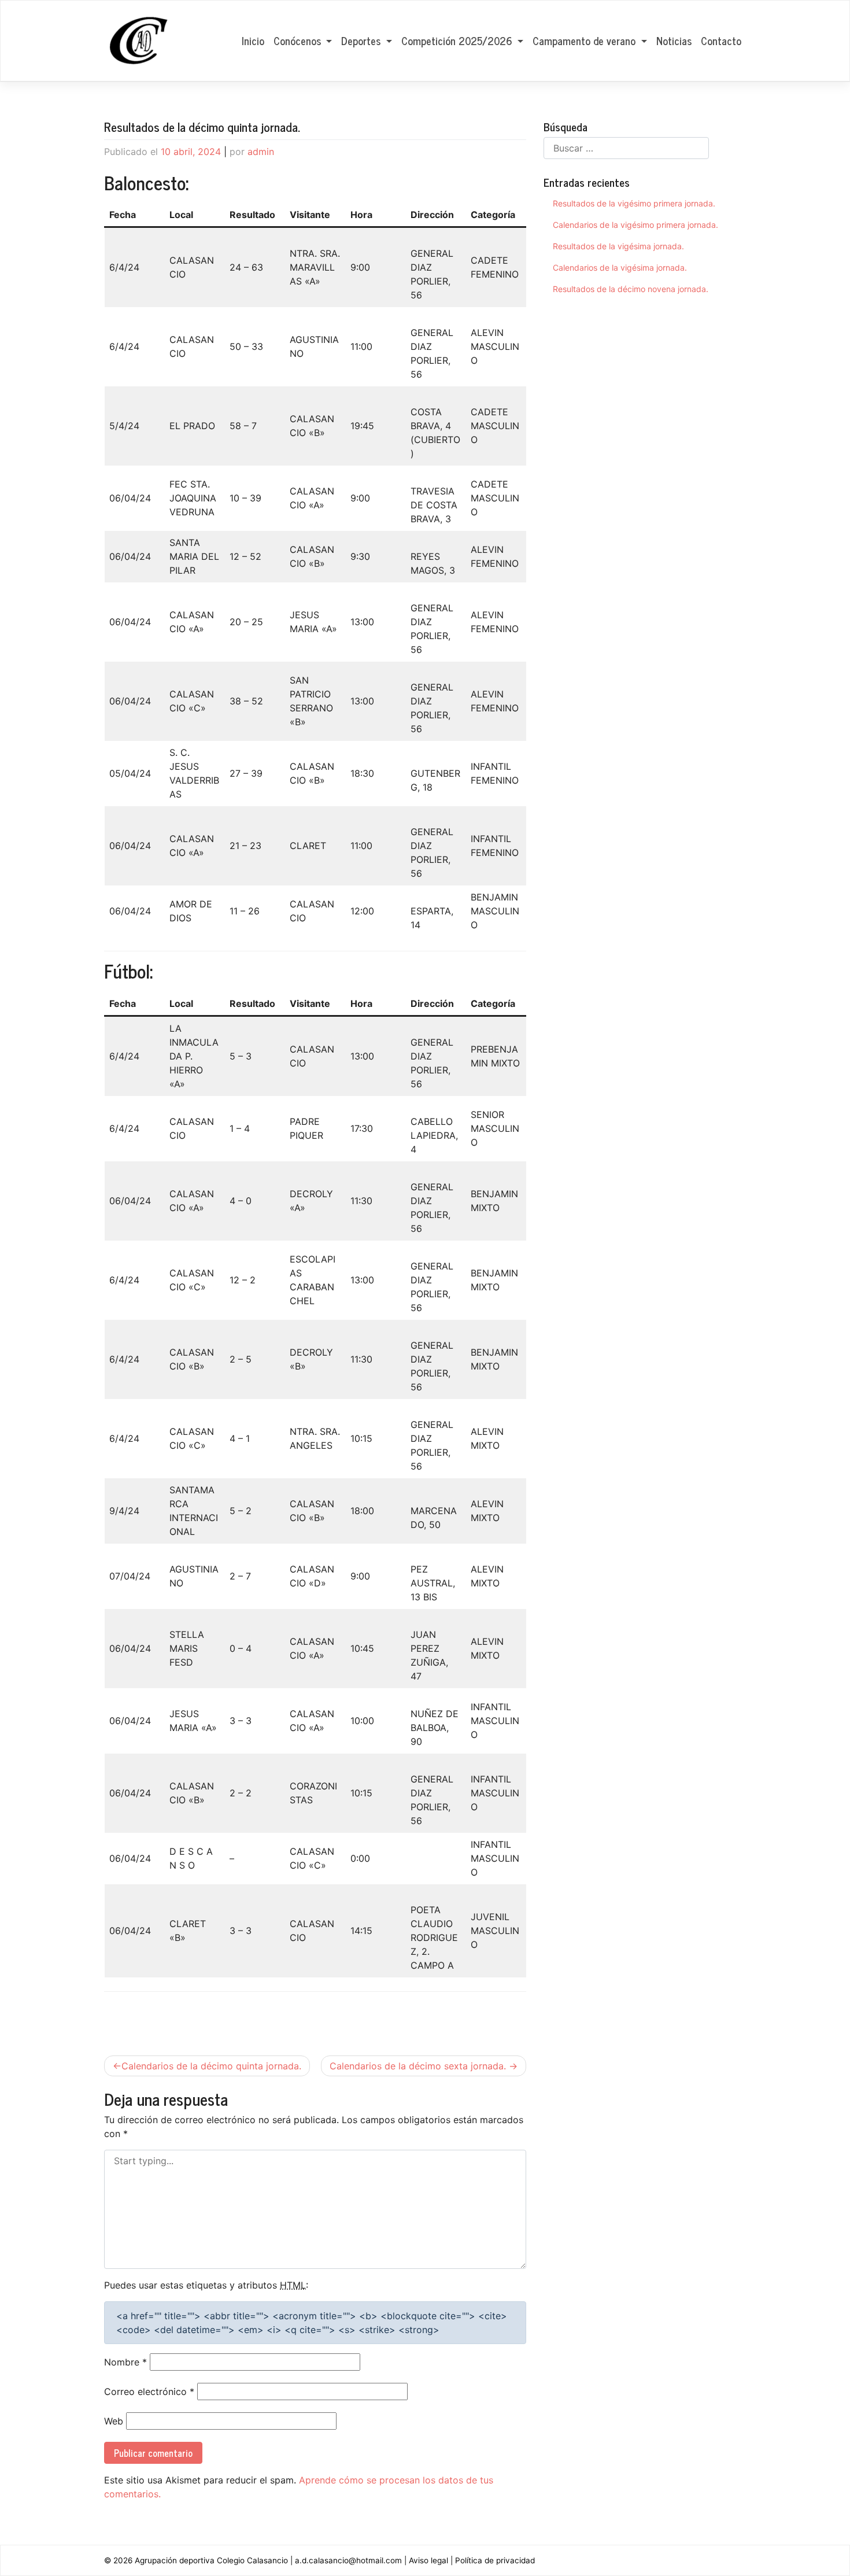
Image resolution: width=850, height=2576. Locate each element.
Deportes (362, 40)
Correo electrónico (149, 2392)
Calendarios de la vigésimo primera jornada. (635, 225)
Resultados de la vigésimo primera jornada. (634, 203)
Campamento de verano (585, 40)
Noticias (674, 40)
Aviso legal (428, 2560)
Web (114, 2421)
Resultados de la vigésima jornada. (618, 246)
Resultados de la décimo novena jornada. (631, 289)
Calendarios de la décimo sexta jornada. (418, 2066)
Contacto (721, 40)
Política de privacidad (495, 2560)
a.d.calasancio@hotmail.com (348, 2560)
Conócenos (299, 40)
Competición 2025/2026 (458, 40)
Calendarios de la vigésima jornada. (620, 267)
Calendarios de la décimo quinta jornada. (211, 2066)
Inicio (253, 40)
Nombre (125, 2362)
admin (261, 152)
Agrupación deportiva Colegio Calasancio (211, 2560)
